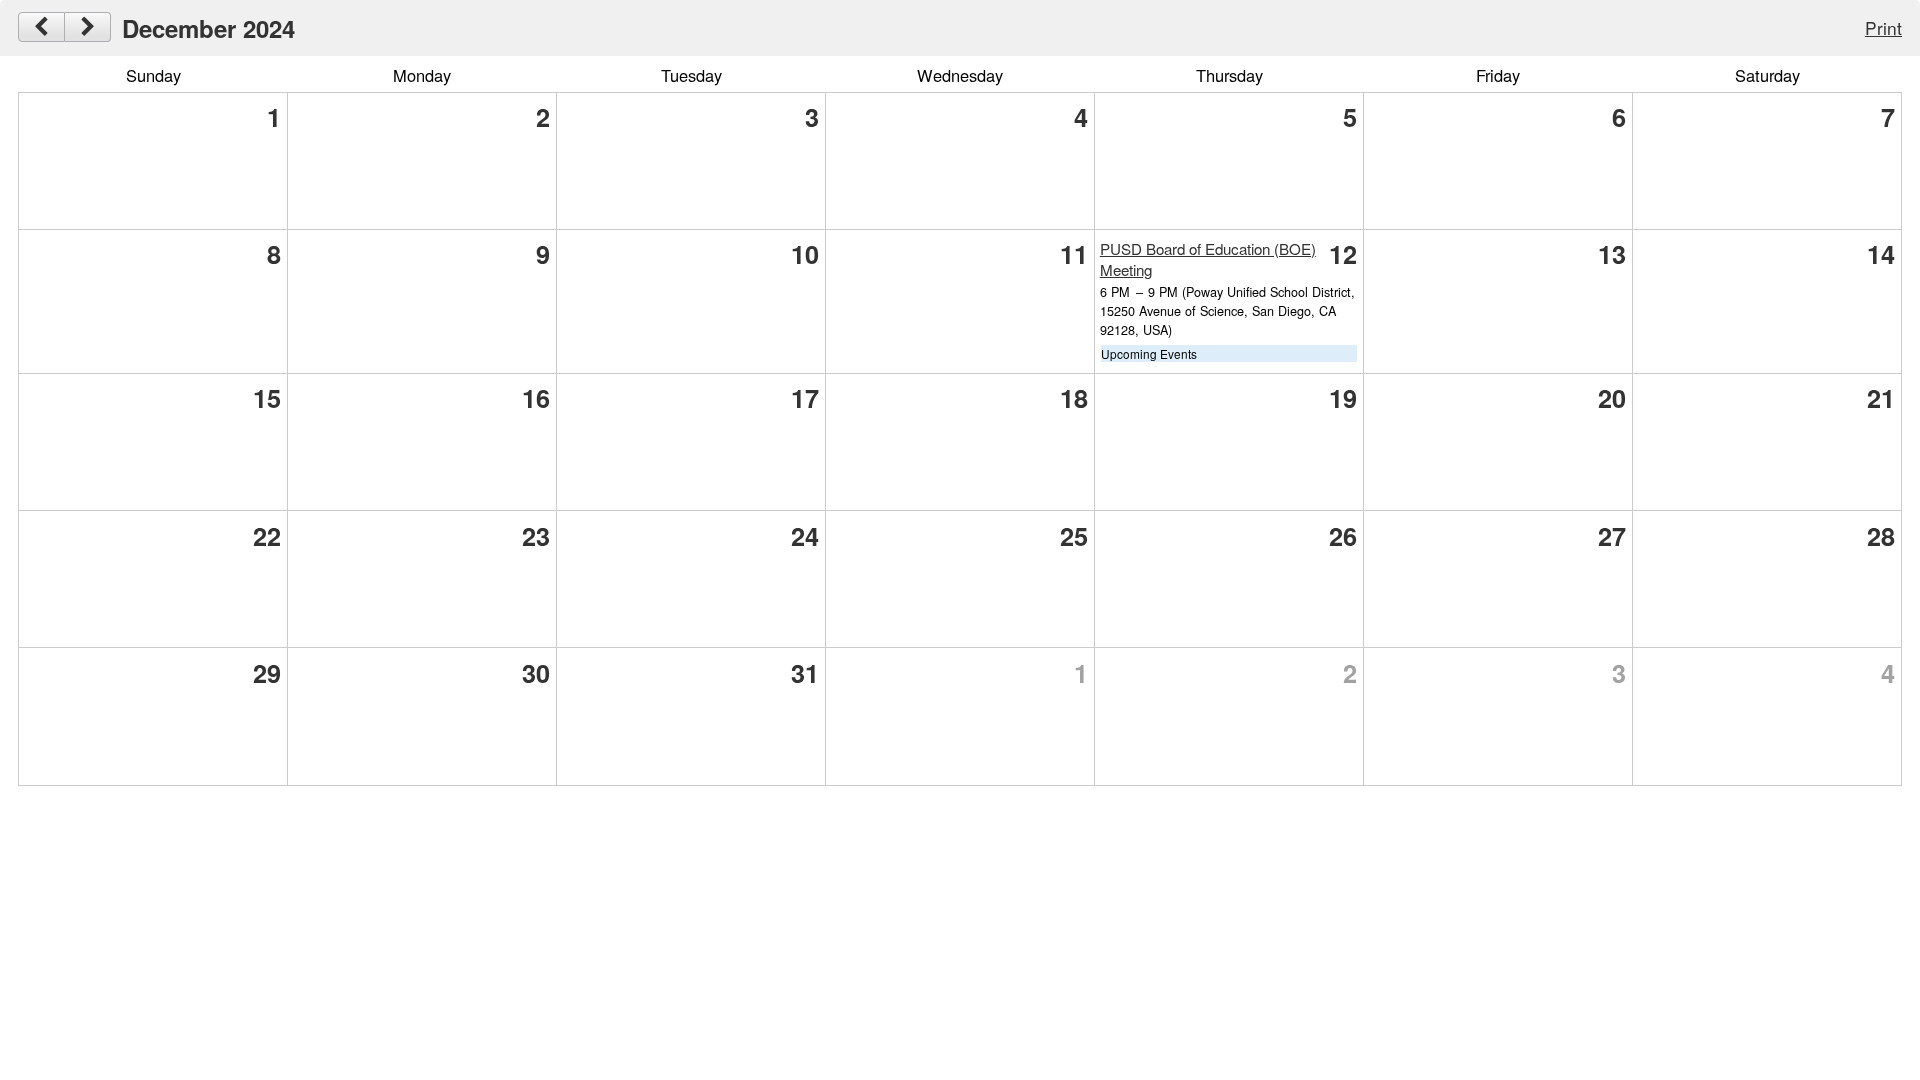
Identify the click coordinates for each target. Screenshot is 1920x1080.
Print (1883, 27)
